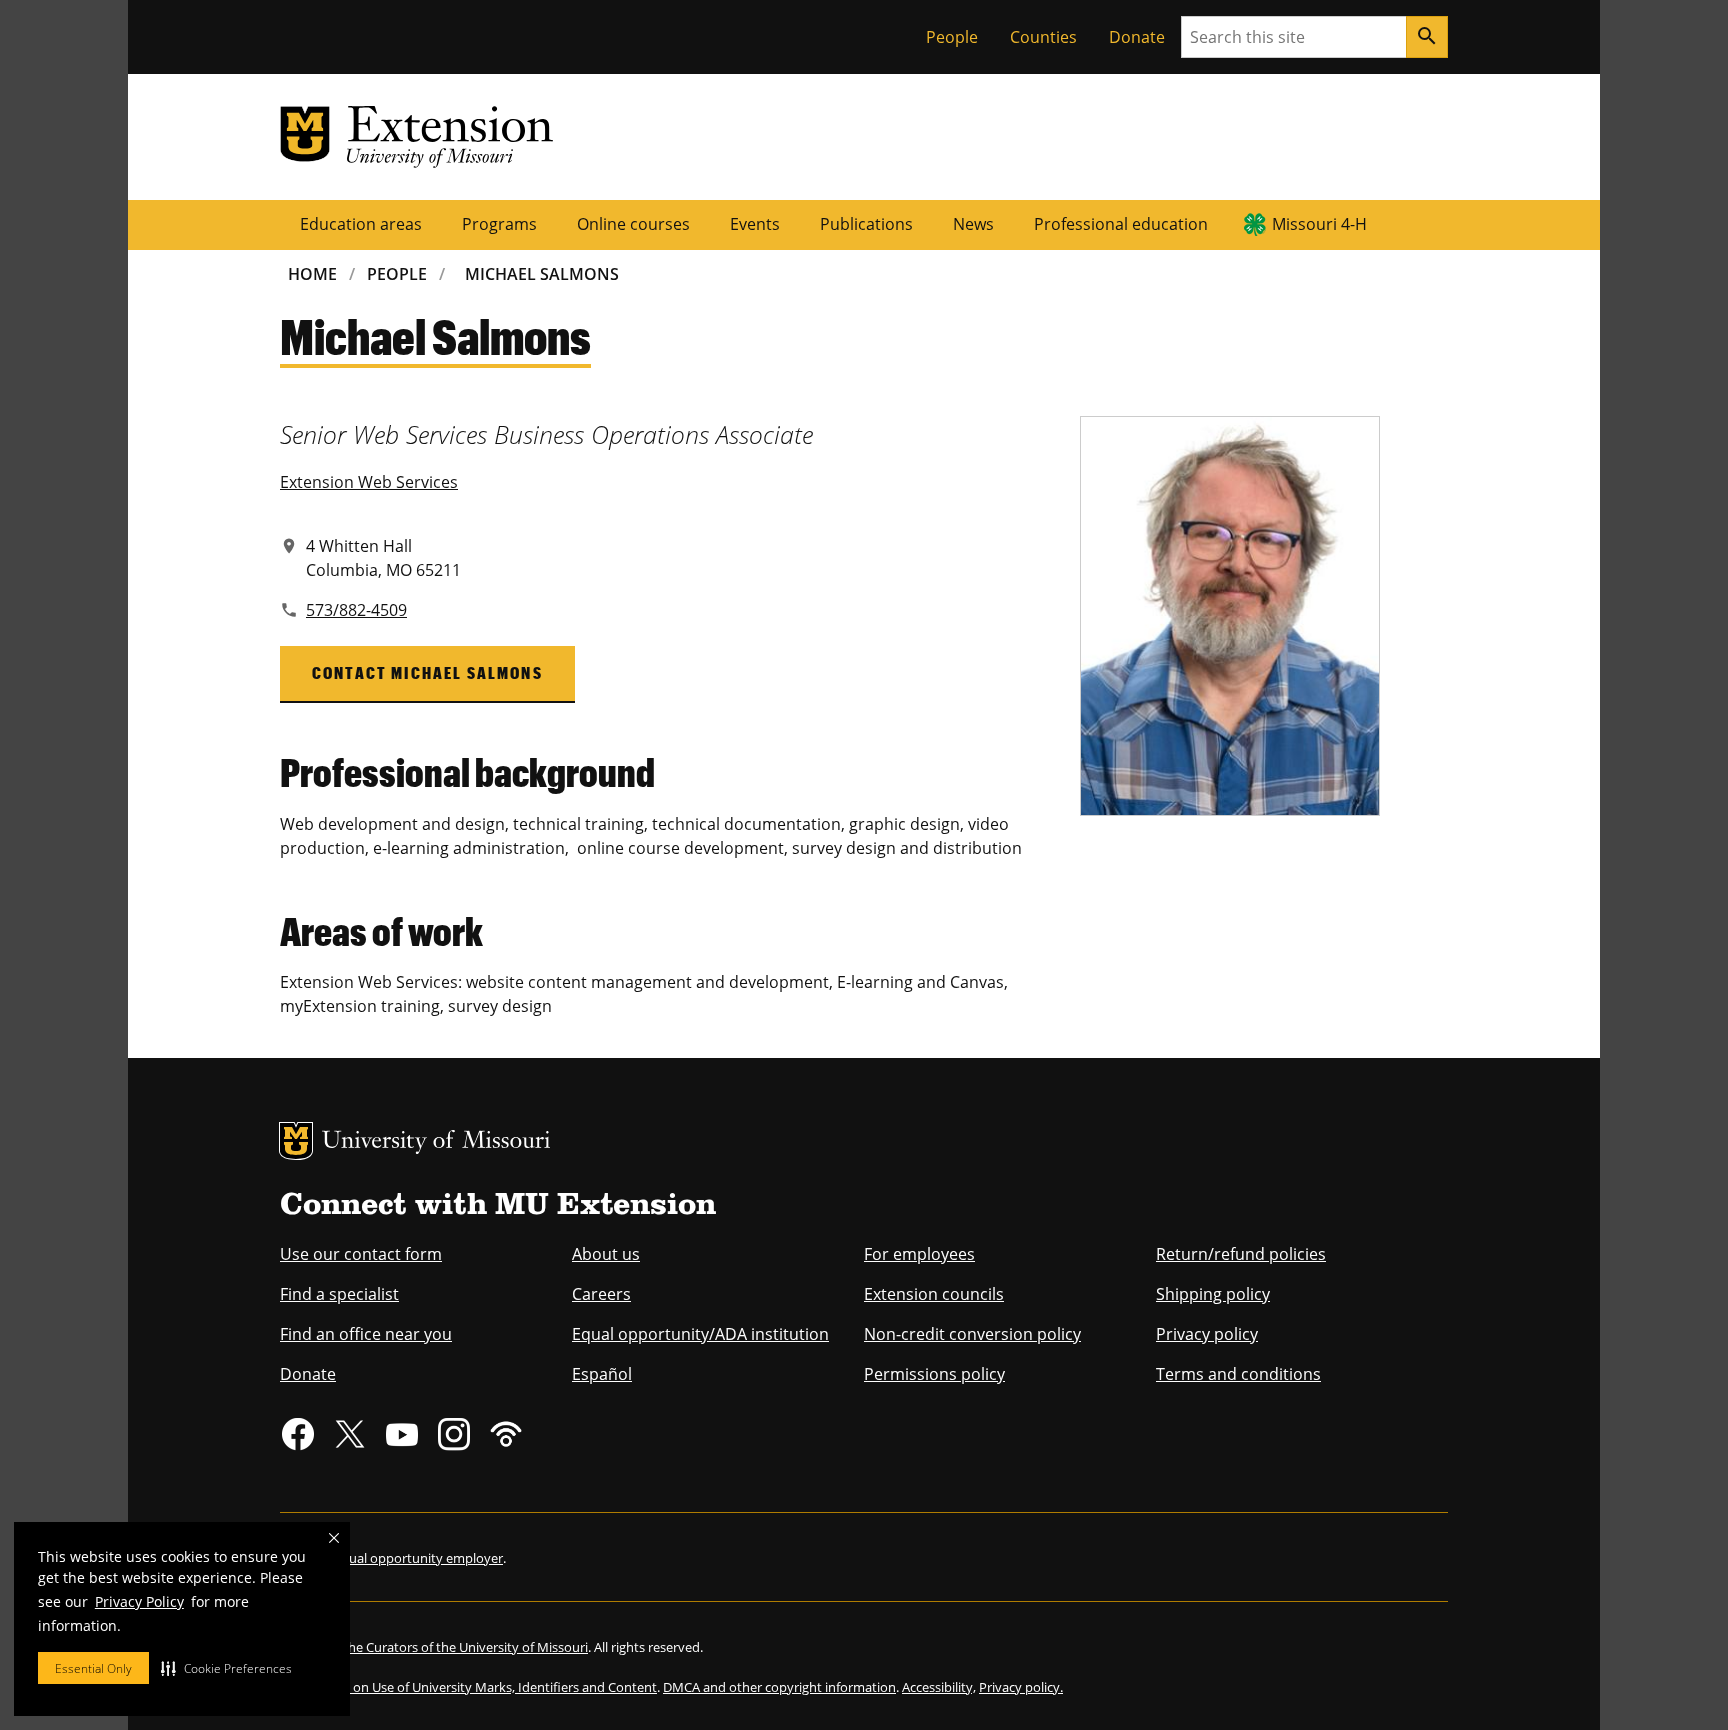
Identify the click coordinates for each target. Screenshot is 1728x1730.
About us (606, 1254)
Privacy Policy (139, 1601)
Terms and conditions (1238, 1374)
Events (755, 224)
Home (312, 274)
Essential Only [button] (93, 1668)
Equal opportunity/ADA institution (700, 1334)
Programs (499, 224)
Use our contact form (361, 1254)
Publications (866, 224)
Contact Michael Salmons (427, 672)
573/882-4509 (356, 610)
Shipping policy (1213, 1294)
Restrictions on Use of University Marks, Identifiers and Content (468, 1687)
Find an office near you (366, 1334)
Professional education (1121, 224)
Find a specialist (339, 1294)
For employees (919, 1254)
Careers (601, 1294)
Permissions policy (934, 1374)
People (952, 37)
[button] (226, 1668)
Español (602, 1374)
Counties (1043, 37)
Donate (1137, 37)
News (973, 224)
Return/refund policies (1241, 1254)
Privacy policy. (1021, 1687)
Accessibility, (939, 1687)
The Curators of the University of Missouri (464, 1647)
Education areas (361, 224)
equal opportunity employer (418, 1558)
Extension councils (934, 1294)
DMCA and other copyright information (779, 1687)
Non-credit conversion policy (972, 1334)
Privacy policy (1207, 1334)
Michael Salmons (542, 274)
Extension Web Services (369, 482)
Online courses (633, 224)
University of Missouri (436, 1142)
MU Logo (296, 1141)
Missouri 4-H (1319, 224)
